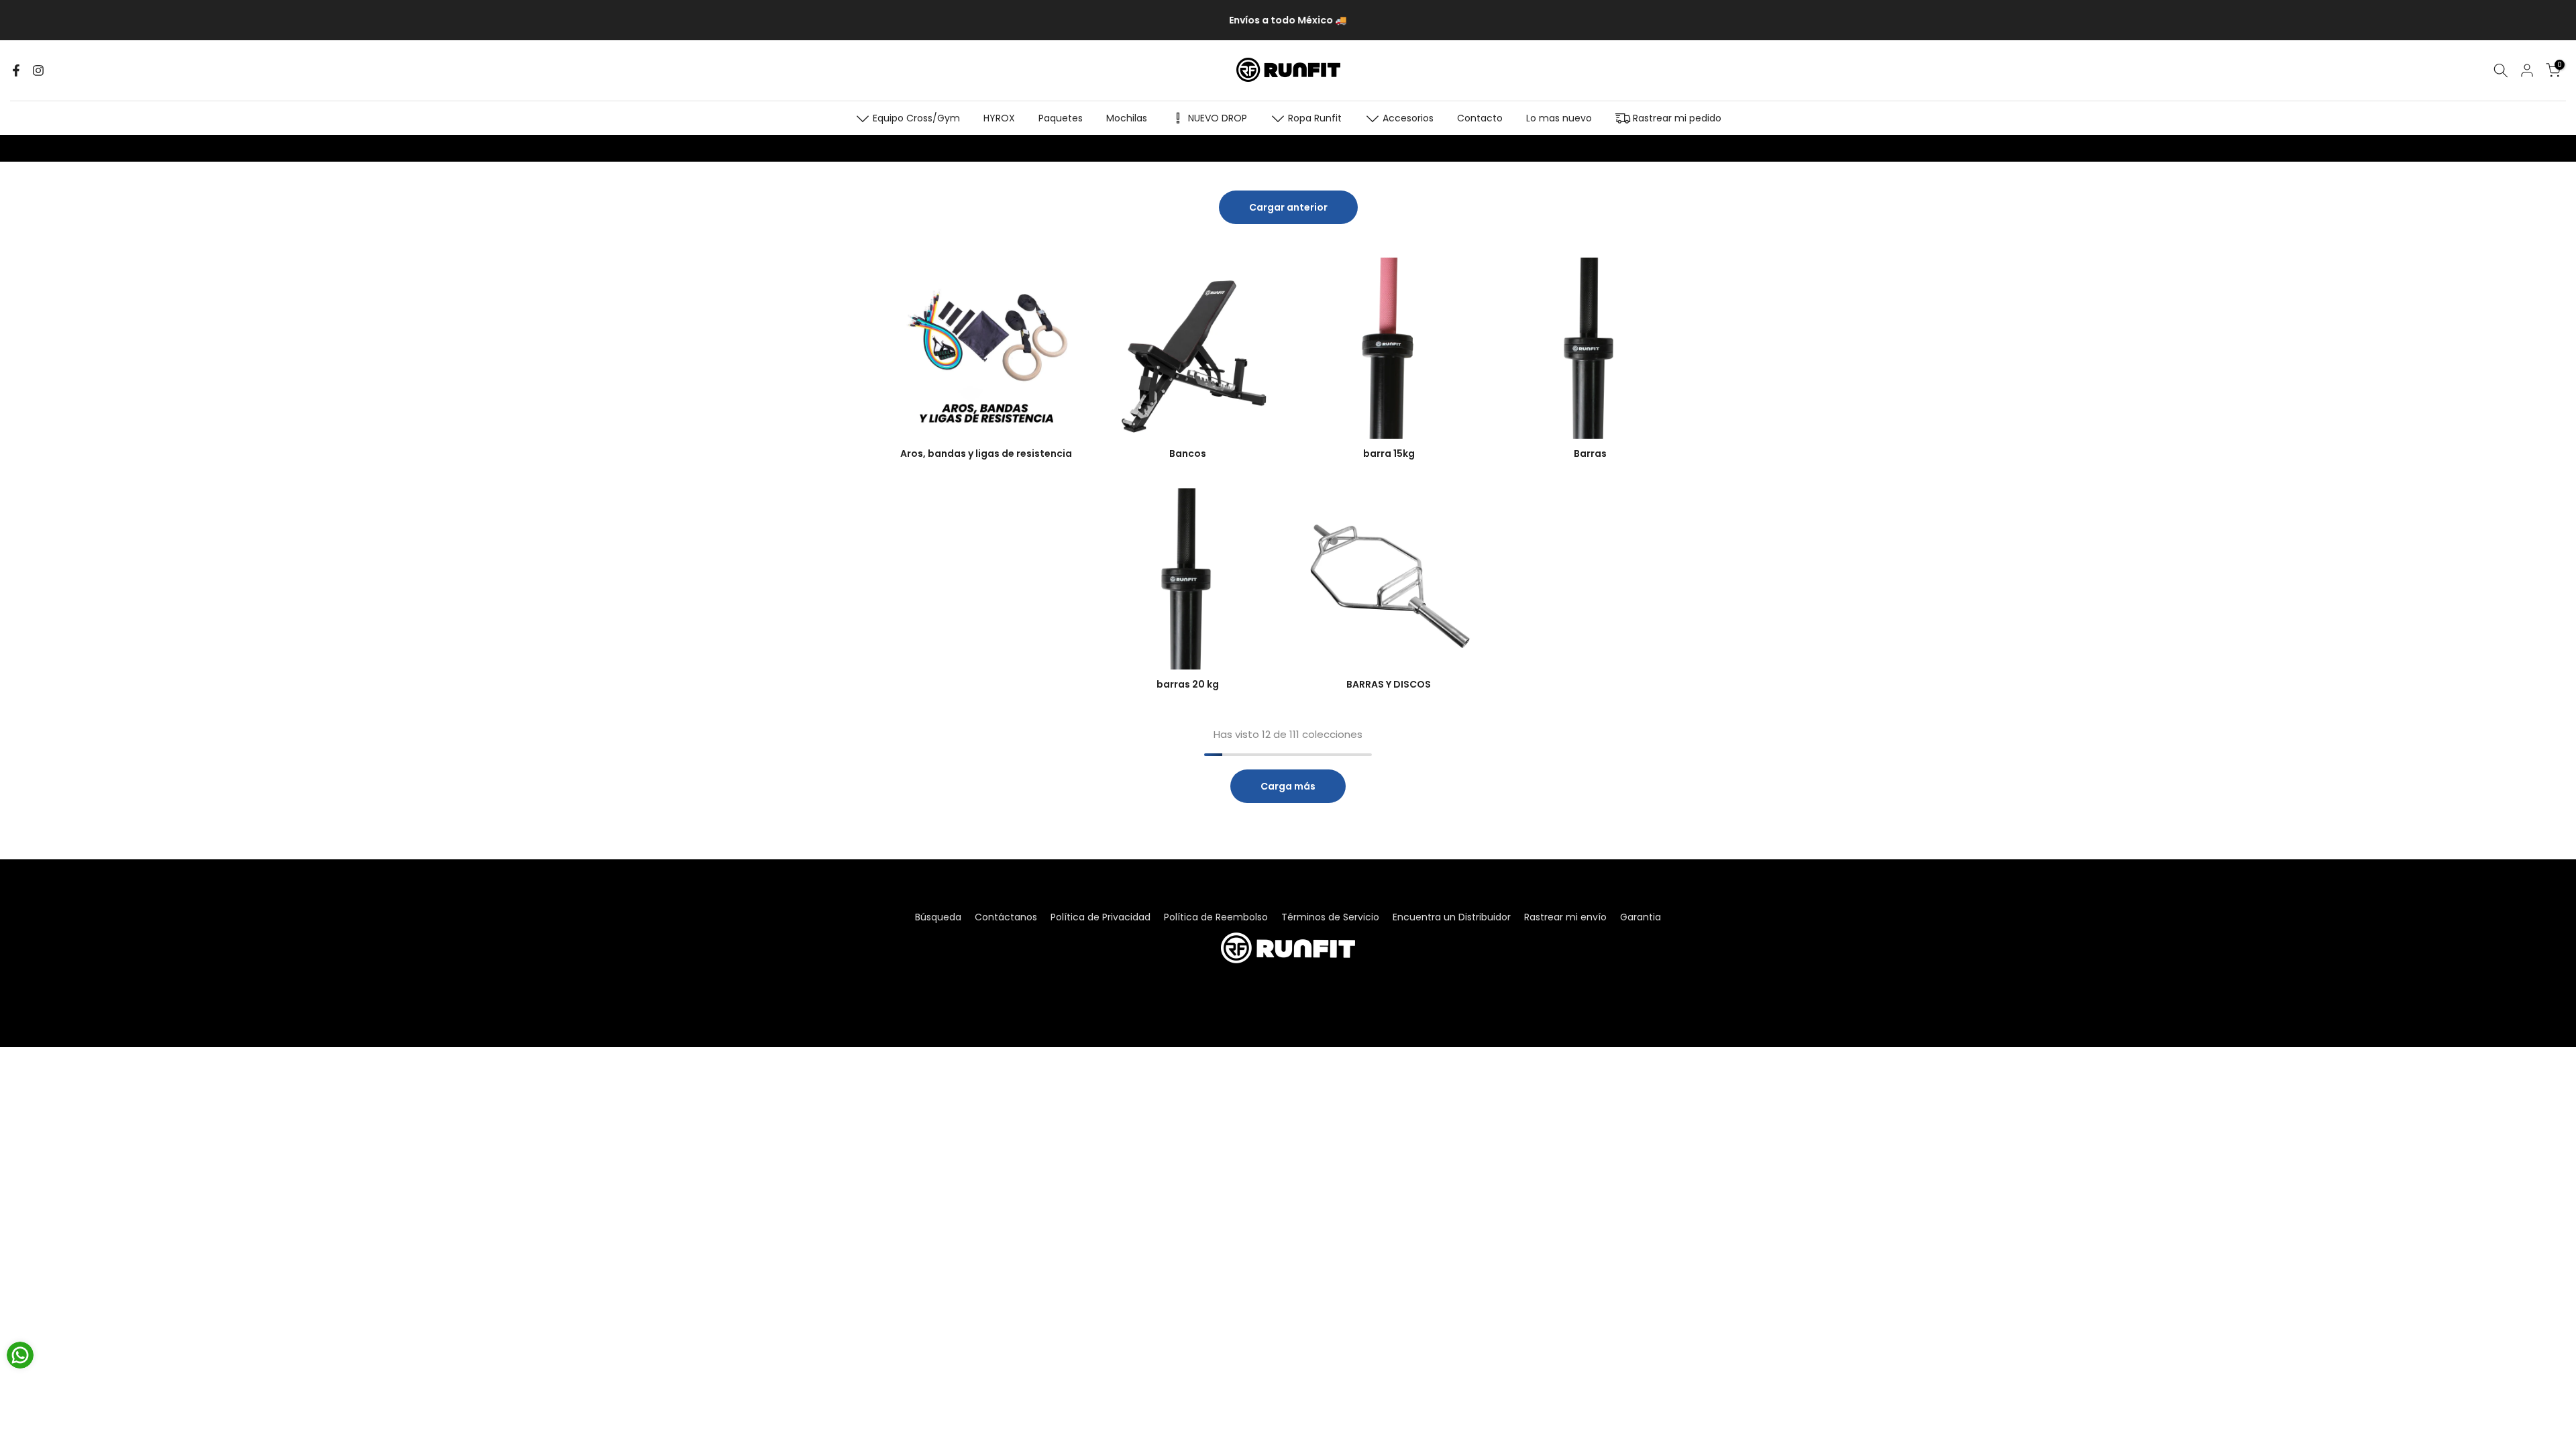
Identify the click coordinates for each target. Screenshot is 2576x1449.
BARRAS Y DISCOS (1389, 684)
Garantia (1641, 917)
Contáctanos (1006, 917)
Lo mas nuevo (1559, 118)
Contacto (1480, 118)
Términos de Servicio (1330, 917)
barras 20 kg (1188, 684)
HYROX (999, 118)
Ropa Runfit (1315, 118)
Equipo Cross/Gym (916, 118)
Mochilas (1127, 118)
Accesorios (1408, 118)
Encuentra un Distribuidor (1452, 917)
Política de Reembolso (1216, 917)
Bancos (1188, 453)
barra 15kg (1389, 453)
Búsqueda (938, 917)
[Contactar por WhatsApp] (20, 1355)
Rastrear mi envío (1565, 917)
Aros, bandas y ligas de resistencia (986, 453)
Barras (1590, 453)
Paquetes (1061, 118)
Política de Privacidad (1101, 917)
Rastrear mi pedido (1677, 118)
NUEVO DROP (1218, 118)
